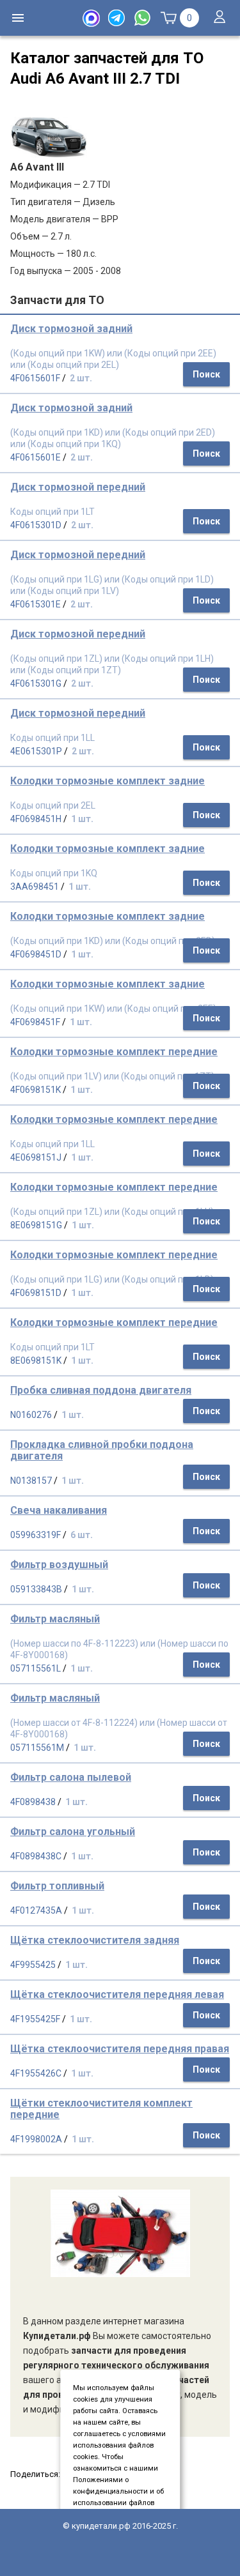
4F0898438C (36, 1856)
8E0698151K (36, 1360)
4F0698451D (36, 954)
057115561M (37, 1748)
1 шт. (82, 819)
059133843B (36, 1589)
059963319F (36, 1535)
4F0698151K (36, 1090)
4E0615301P (36, 751)
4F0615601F (35, 378)
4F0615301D (36, 525)
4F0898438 (33, 1802)
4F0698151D (36, 1293)
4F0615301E (36, 604)
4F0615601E (36, 457)
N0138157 (31, 1481)
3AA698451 (35, 887)
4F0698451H (36, 819)
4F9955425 (33, 1965)
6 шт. (82, 1535)
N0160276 (31, 1415)
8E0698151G (36, 1225)
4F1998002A (36, 2139)
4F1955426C (36, 2073)
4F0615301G (36, 683)
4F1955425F (35, 2019)
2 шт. (81, 378)
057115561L (36, 1668)
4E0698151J (36, 1157)
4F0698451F (35, 1022)
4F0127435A (36, 1910)
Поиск (206, 374)
